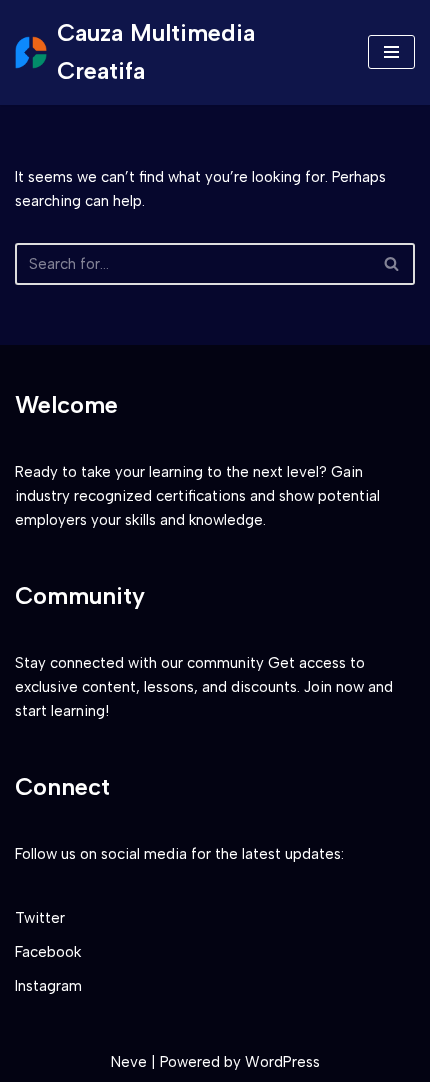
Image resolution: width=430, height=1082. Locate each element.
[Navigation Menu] (391, 52)
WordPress (282, 1062)
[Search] (392, 264)
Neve (129, 1062)
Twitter (40, 918)
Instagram (48, 986)
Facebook (48, 952)
